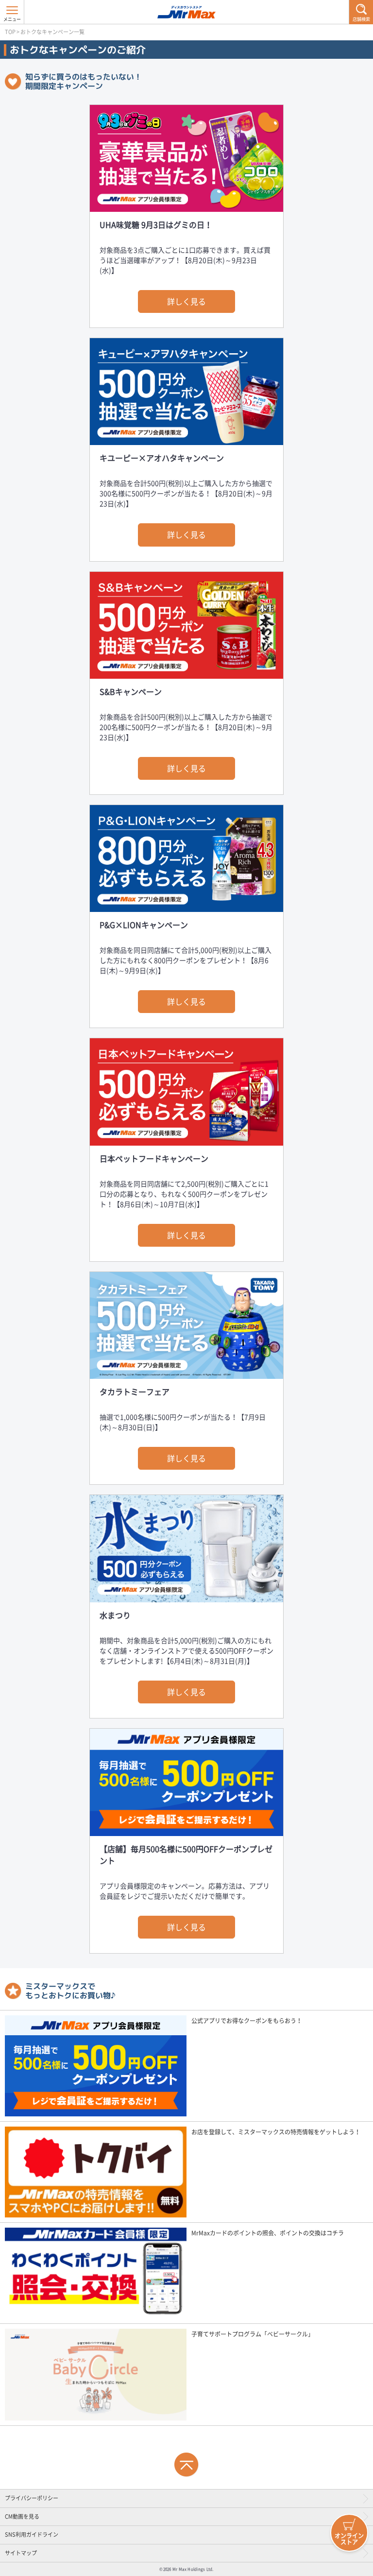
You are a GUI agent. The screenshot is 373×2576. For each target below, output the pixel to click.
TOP (10, 32)
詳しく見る (186, 301)
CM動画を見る (22, 2516)
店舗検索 (361, 19)
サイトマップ (21, 2553)
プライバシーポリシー (32, 2498)
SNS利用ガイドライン (32, 2534)
